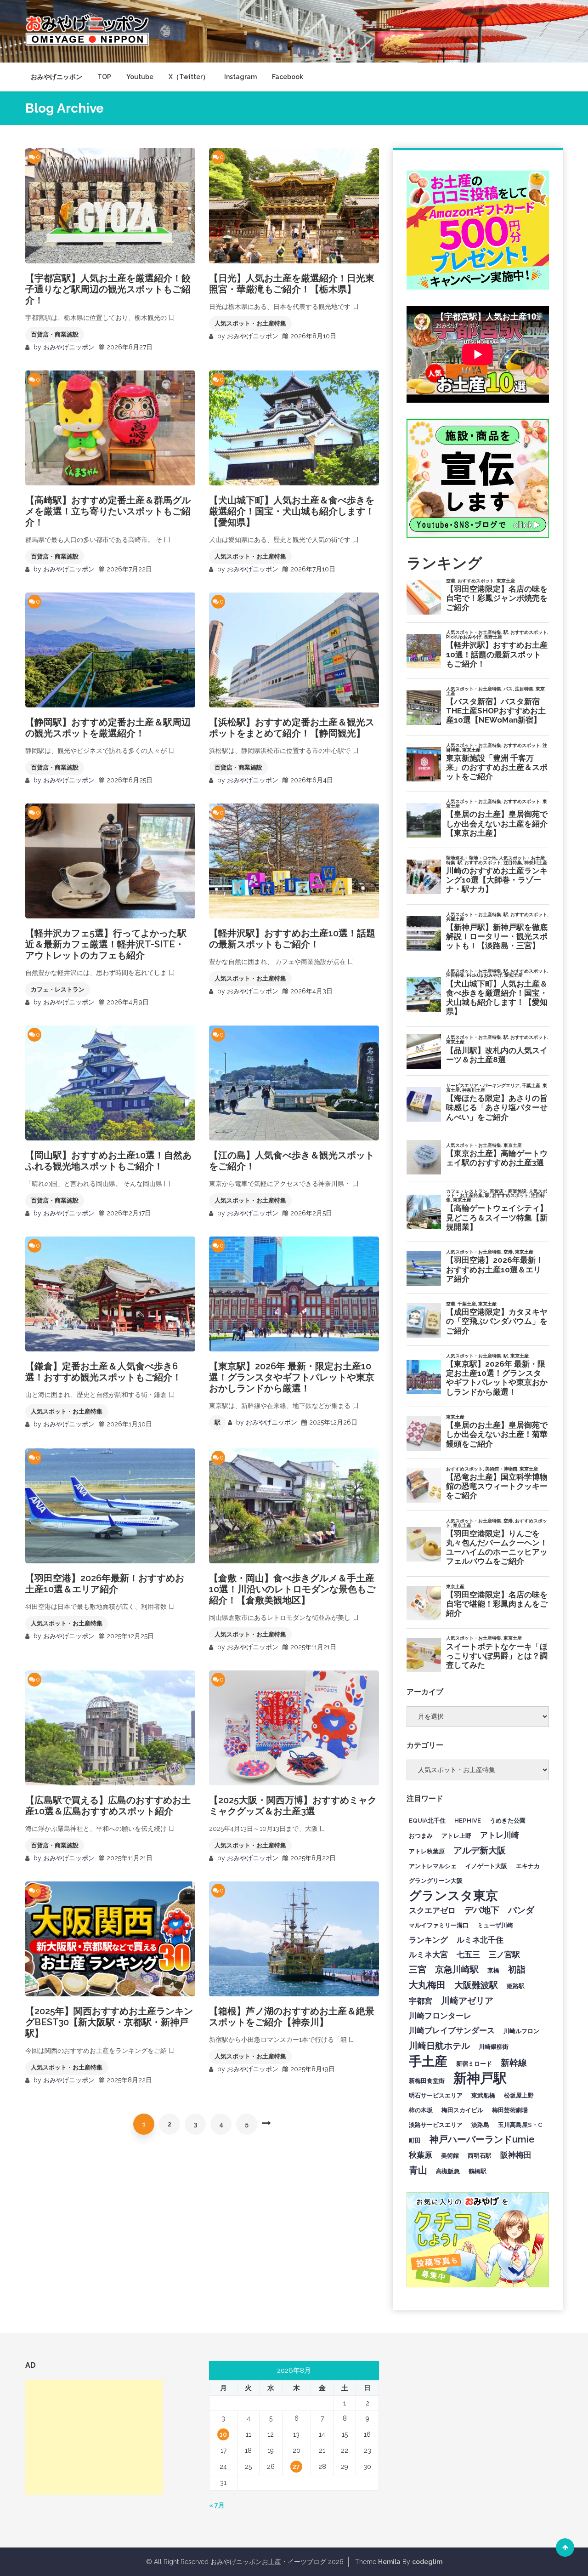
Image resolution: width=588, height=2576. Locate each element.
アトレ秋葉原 (427, 1851)
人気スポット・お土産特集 (250, 323)
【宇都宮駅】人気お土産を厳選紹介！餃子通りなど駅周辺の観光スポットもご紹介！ (108, 289)
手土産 (428, 2061)
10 (223, 2434)
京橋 (493, 1970)
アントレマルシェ (433, 1866)
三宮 (418, 1969)
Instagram (240, 77)
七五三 (468, 1955)
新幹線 (514, 2063)
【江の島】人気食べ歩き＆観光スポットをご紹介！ (292, 1161)
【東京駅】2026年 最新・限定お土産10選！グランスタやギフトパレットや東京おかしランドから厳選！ (292, 1377)
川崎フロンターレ (440, 2016)
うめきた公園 (508, 1820)
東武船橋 (483, 2095)
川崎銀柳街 (494, 2046)
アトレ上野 (456, 1835)
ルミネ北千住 (480, 1940)
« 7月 (217, 2505)
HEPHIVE (468, 1820)
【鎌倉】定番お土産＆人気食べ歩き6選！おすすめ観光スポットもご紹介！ (103, 1372)
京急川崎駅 (457, 1969)
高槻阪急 (448, 2171)
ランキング (428, 1940)
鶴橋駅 (478, 2171)
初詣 (517, 1969)
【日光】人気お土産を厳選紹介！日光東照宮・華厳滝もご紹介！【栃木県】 (292, 284)
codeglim (427, 2562)
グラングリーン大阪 (436, 1881)
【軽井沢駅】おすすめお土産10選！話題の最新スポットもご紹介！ (292, 939)
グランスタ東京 (453, 1895)
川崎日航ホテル (439, 2046)
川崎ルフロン (521, 2031)
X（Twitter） (189, 77)
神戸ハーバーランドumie (482, 2139)
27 (296, 2467)
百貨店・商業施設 (55, 334)
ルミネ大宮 (428, 1955)
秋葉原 (421, 2155)
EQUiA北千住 (427, 1820)
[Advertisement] (94, 2437)
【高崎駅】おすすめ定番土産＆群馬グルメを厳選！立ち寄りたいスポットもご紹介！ (108, 511)
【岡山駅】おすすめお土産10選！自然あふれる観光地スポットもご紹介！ (108, 1161)
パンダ (521, 1910)
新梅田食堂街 (427, 2080)
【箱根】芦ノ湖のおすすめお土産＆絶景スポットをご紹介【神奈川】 (292, 2017)
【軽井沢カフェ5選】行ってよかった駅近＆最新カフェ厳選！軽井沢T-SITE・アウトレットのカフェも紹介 (106, 944)
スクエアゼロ (432, 1910)
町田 (415, 2140)
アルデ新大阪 (480, 1850)
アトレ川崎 (500, 1835)
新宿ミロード (474, 2063)
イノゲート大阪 (486, 1866)
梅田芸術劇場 (510, 2110)
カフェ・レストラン (58, 989)
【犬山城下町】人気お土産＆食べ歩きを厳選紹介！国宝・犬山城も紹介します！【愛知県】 (292, 511)
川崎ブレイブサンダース (452, 2030)
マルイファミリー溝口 (439, 1925)
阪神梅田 (516, 2155)
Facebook (288, 77)
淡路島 (480, 2125)
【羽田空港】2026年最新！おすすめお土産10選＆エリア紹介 (105, 1584)
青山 (418, 2170)
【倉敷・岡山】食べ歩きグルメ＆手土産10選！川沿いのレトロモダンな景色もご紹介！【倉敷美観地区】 (292, 1589)
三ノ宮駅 (504, 1955)
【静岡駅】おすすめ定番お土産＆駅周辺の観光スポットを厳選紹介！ (108, 728)
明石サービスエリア (436, 2095)
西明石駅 (480, 2155)
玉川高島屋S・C (520, 2125)
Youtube (140, 77)
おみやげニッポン (57, 77)
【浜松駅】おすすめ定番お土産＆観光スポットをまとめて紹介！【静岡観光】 (292, 728)
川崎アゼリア (467, 2000)
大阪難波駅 (476, 1985)
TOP (104, 77)
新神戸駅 (480, 2078)
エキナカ (528, 1866)
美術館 (450, 2155)
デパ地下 (482, 1910)
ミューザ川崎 (495, 1925)
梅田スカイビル (462, 2110)
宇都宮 (421, 2001)
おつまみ (421, 1835)
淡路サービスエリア (436, 2125)
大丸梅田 (427, 1985)
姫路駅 (516, 1986)
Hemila (389, 2562)
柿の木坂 (421, 2110)
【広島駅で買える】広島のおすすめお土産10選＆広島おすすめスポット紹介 (108, 1806)
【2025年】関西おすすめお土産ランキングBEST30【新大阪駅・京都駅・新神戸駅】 (109, 2022)
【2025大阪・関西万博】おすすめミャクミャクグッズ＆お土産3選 (293, 1806)
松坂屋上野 (519, 2095)
